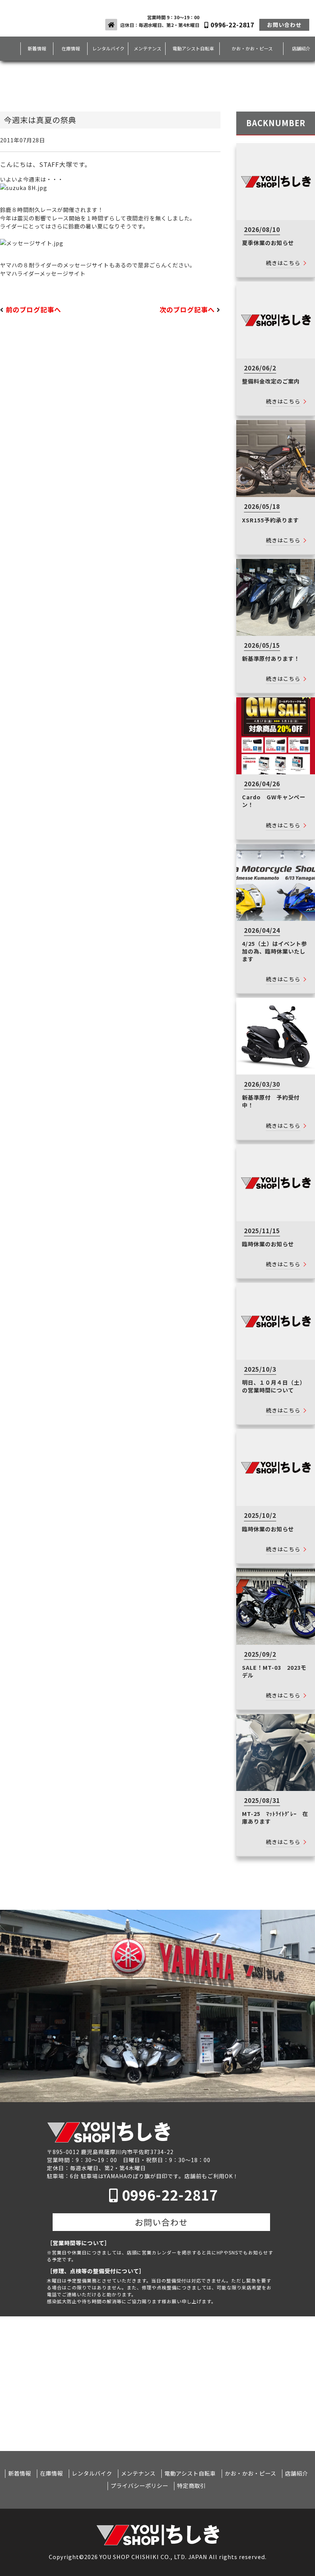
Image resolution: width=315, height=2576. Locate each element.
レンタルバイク (108, 48)
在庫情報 (71, 48)
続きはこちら (283, 263)
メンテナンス (148, 48)
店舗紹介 (297, 2473)
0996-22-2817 (231, 25)
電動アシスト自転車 (193, 48)
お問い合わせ (284, 25)
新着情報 (37, 48)
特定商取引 (191, 2486)
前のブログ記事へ (33, 310)
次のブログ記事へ (187, 310)
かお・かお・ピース (252, 48)
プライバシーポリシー (139, 2486)
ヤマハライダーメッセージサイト (43, 273)
